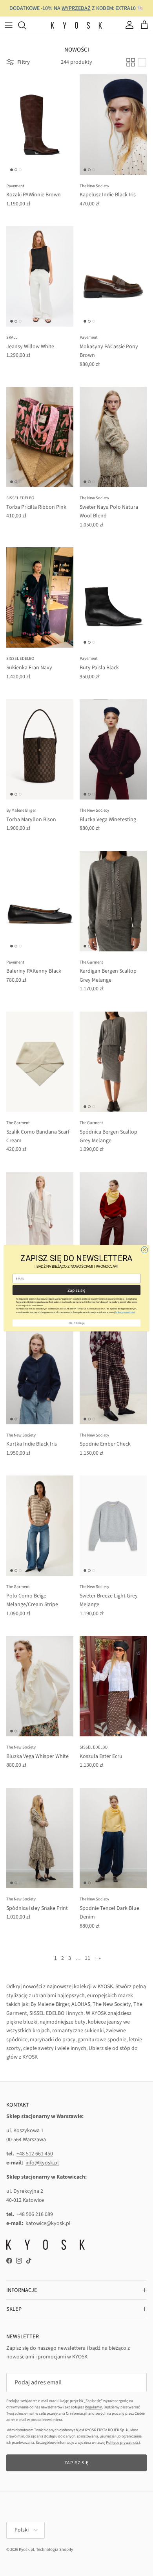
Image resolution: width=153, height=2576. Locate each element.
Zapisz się (76, 1290)
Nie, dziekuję (77, 1323)
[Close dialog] (145, 1249)
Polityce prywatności (125, 1312)
